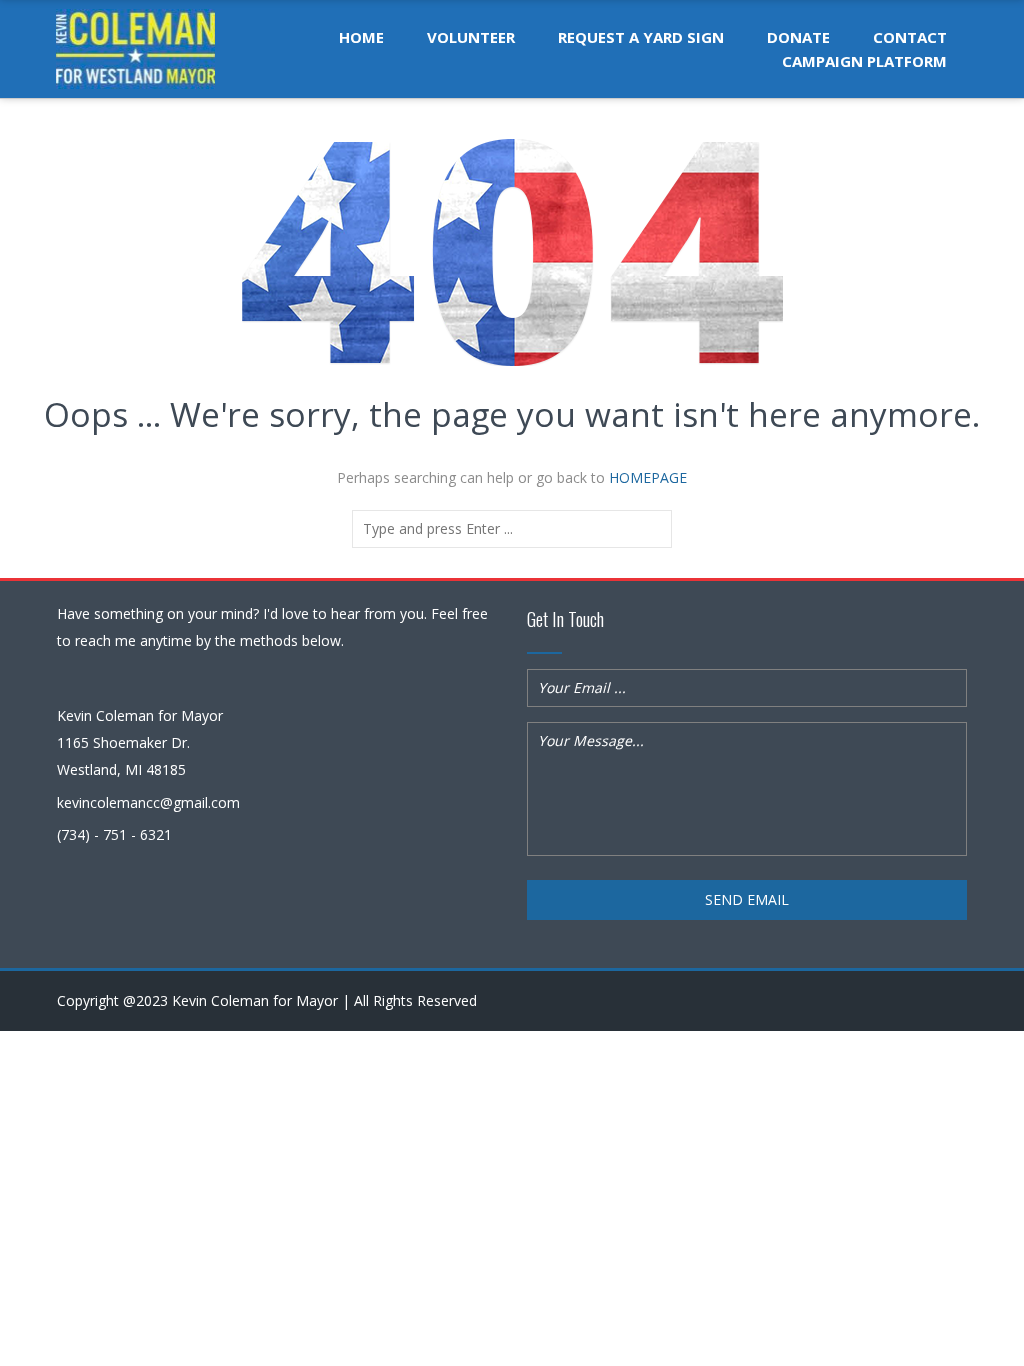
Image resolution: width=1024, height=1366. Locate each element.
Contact (910, 37)
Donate (798, 37)
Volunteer (471, 37)
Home (361, 37)
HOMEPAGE (648, 477)
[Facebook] (954, 1001)
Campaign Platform (864, 61)
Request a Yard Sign (641, 37)
